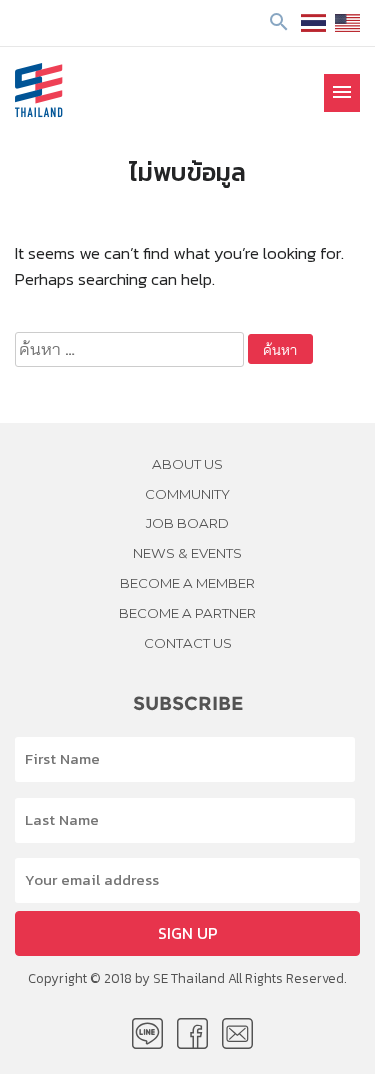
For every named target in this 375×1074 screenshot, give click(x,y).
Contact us (188, 643)
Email (237, 1033)
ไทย (313, 23)
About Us (187, 464)
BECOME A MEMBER (187, 583)
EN (347, 23)
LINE (147, 1033)
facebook (192, 1033)
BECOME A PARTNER (187, 613)
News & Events (187, 553)
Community (187, 494)
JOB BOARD (187, 523)
